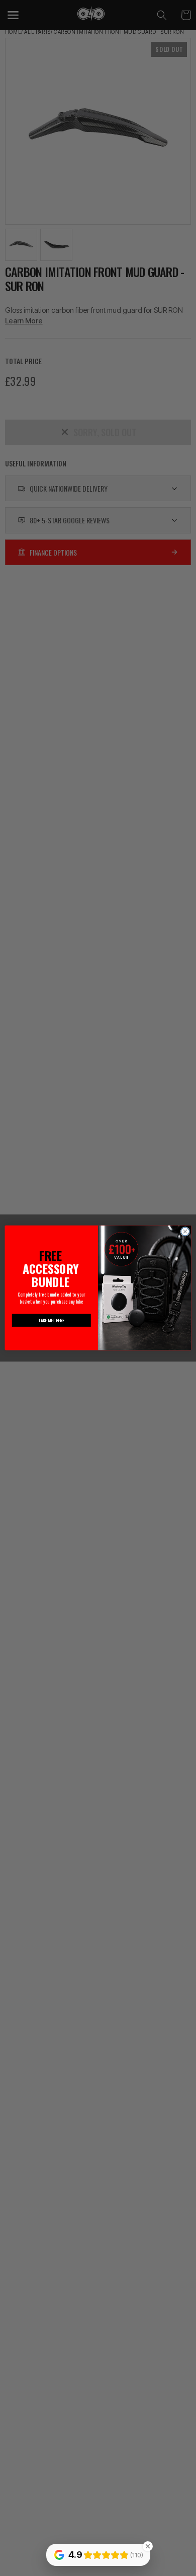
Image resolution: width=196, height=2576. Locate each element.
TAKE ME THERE (52, 1320)
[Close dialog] (185, 1232)
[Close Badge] (148, 2546)
